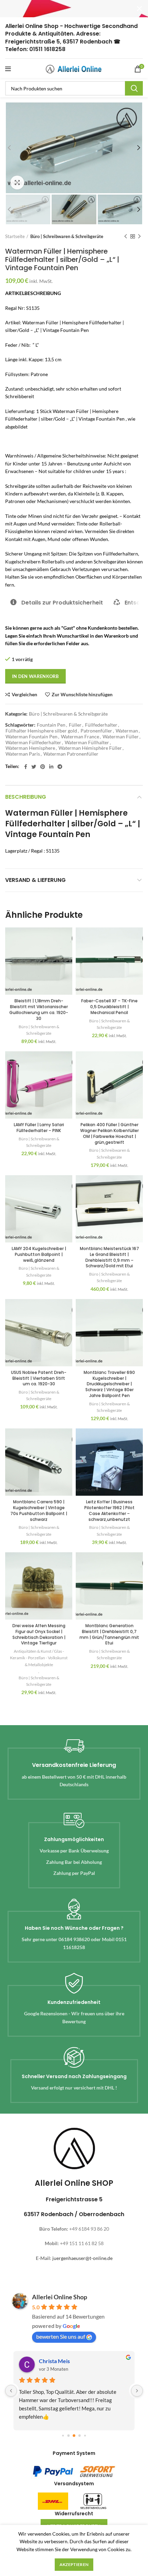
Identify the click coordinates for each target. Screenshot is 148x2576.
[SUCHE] (134, 88)
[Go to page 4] (85, 2436)
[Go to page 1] (69, 2436)
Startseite (15, 236)
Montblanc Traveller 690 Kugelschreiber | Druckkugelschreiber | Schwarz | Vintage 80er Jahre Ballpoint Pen (109, 1384)
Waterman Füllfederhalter (33, 743)
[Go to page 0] (63, 2436)
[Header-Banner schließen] (139, 9)
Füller (75, 725)
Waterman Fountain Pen (31, 737)
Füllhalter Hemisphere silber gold (41, 731)
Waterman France (80, 737)
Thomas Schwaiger (62, 2361)
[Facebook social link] (26, 767)
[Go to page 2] (74, 2436)
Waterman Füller (121, 737)
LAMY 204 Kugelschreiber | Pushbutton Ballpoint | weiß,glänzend (39, 1254)
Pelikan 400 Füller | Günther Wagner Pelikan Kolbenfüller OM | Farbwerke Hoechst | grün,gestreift (109, 1133)
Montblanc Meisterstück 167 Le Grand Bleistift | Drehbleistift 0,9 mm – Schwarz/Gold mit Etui (109, 1257)
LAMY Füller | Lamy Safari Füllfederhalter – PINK (39, 1128)
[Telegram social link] (60, 767)
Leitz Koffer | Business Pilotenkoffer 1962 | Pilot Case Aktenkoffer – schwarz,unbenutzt (109, 1510)
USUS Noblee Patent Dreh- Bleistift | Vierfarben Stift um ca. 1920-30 (39, 1378)
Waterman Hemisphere (30, 748)
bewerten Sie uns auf (61, 2336)
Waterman (127, 731)
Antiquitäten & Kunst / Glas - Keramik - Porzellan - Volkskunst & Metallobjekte (39, 1658)
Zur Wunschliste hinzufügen (82, 695)
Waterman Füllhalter (87, 743)
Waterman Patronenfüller (71, 754)
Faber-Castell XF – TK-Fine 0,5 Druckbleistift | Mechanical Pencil (109, 1007)
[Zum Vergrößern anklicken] (17, 183)
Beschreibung (26, 797)
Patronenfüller (96, 731)
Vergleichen (24, 695)
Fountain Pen (51, 725)
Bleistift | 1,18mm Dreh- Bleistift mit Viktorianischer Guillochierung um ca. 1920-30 (39, 1009)
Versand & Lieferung (35, 880)
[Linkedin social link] (51, 767)
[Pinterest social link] (43, 767)
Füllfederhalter (101, 725)
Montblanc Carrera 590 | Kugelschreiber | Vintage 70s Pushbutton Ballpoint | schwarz (39, 1510)
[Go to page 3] (80, 2436)
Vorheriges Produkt (126, 236)
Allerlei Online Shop (60, 2297)
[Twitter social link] (34, 767)
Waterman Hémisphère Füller (90, 748)
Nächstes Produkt (139, 236)
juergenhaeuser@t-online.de (82, 2258)
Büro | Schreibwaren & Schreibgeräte (67, 236)
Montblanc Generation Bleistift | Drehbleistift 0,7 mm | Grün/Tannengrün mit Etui (109, 1634)
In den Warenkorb (35, 676)
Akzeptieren (74, 2564)
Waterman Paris (23, 754)
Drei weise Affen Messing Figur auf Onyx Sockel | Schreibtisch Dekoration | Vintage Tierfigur (39, 1634)
